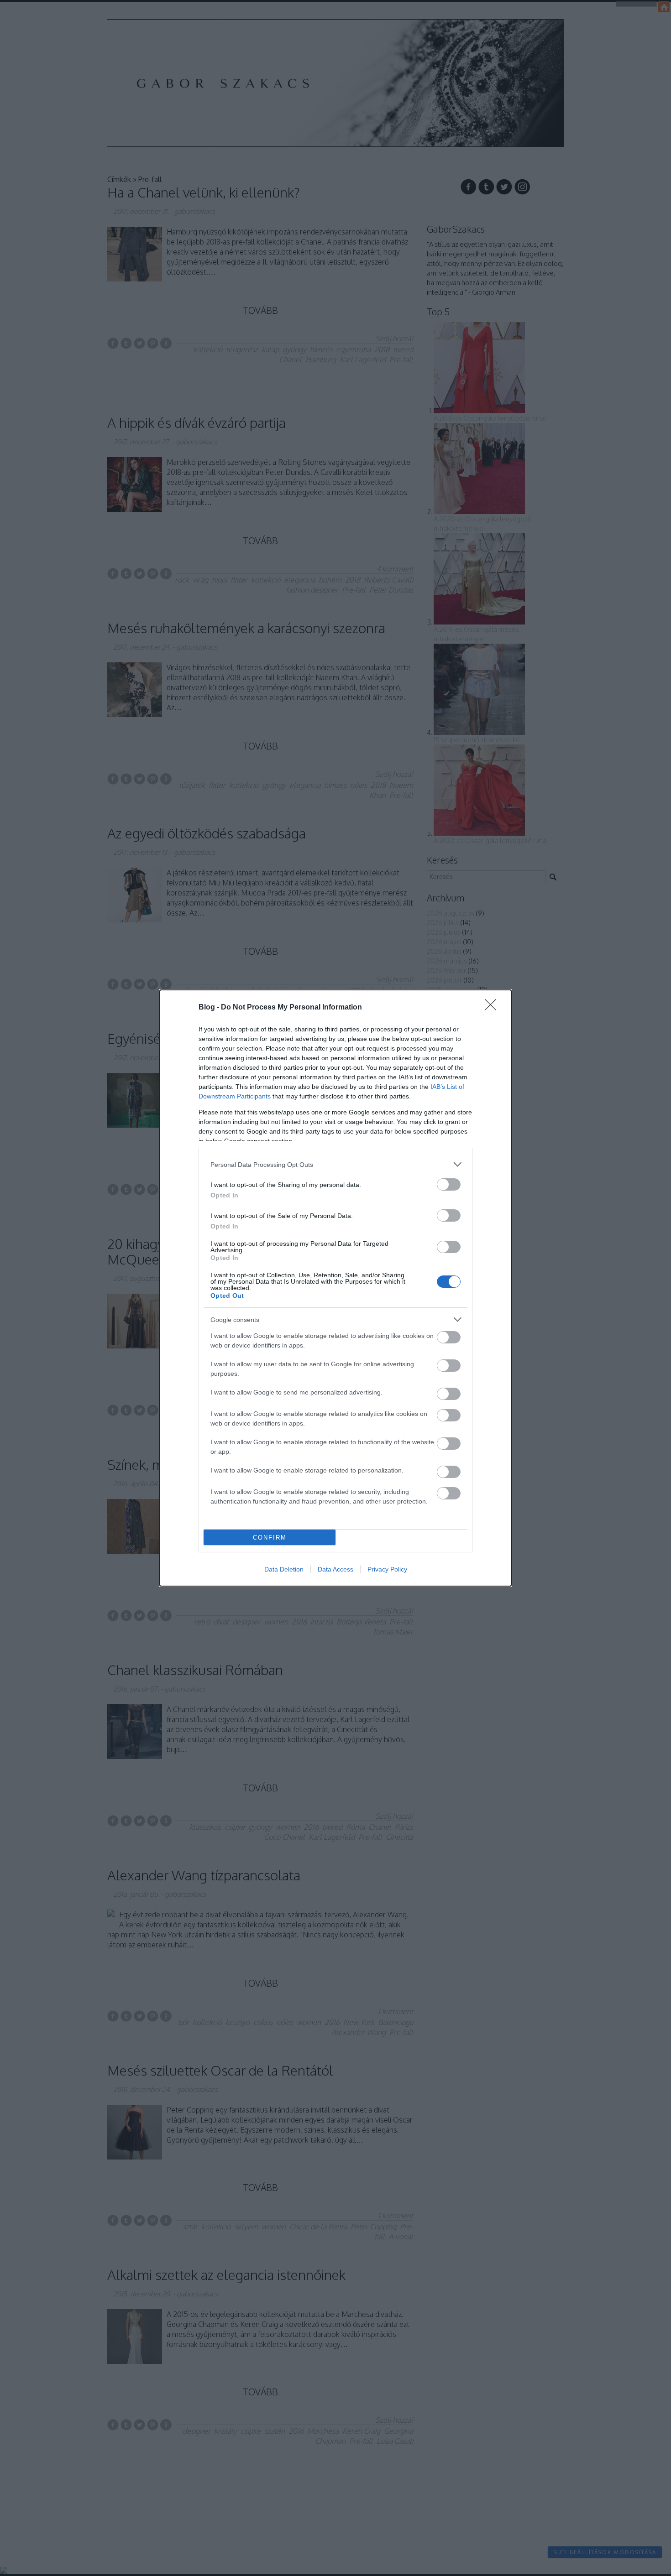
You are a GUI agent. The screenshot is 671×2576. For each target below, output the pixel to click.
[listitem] (335, 1164)
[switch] (449, 1184)
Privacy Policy (387, 1569)
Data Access (335, 1569)
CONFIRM (270, 1538)
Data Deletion (284, 1569)
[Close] (493, 1008)
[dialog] (335, 1288)
